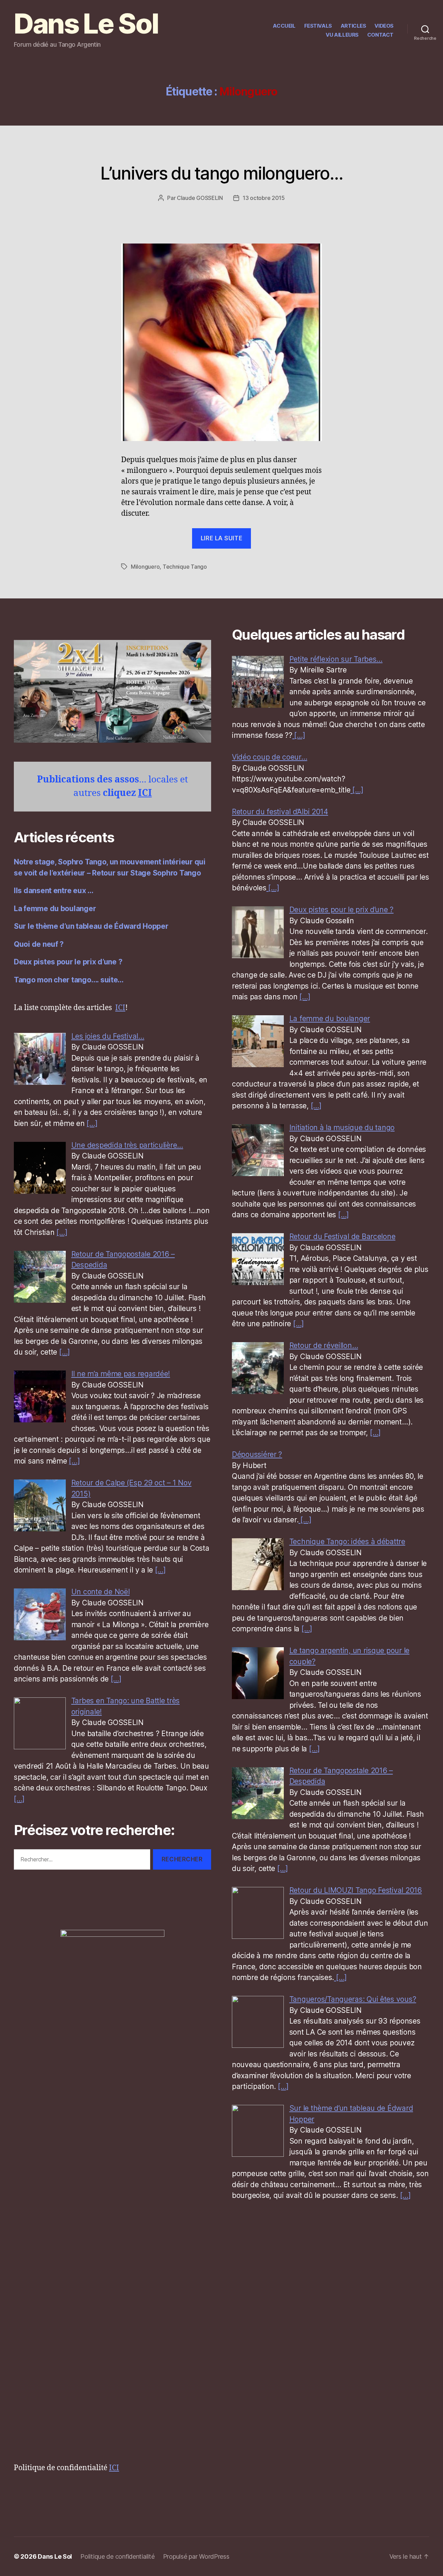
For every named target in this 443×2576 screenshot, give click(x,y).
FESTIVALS (318, 26)
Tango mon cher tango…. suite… (69, 980)
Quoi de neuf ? (39, 944)
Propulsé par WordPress (196, 2556)
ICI (145, 793)
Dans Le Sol (86, 24)
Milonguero (145, 567)
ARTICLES (353, 26)
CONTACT (380, 35)
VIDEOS (384, 26)
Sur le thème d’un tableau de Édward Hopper (91, 926)
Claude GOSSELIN (200, 198)
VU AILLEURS (342, 35)
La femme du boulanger (55, 909)
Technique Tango (185, 567)
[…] (92, 1123)
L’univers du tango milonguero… (221, 173)
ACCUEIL (284, 26)
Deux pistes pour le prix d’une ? (68, 962)
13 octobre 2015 (264, 198)
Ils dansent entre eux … (54, 891)
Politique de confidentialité (117, 2556)
